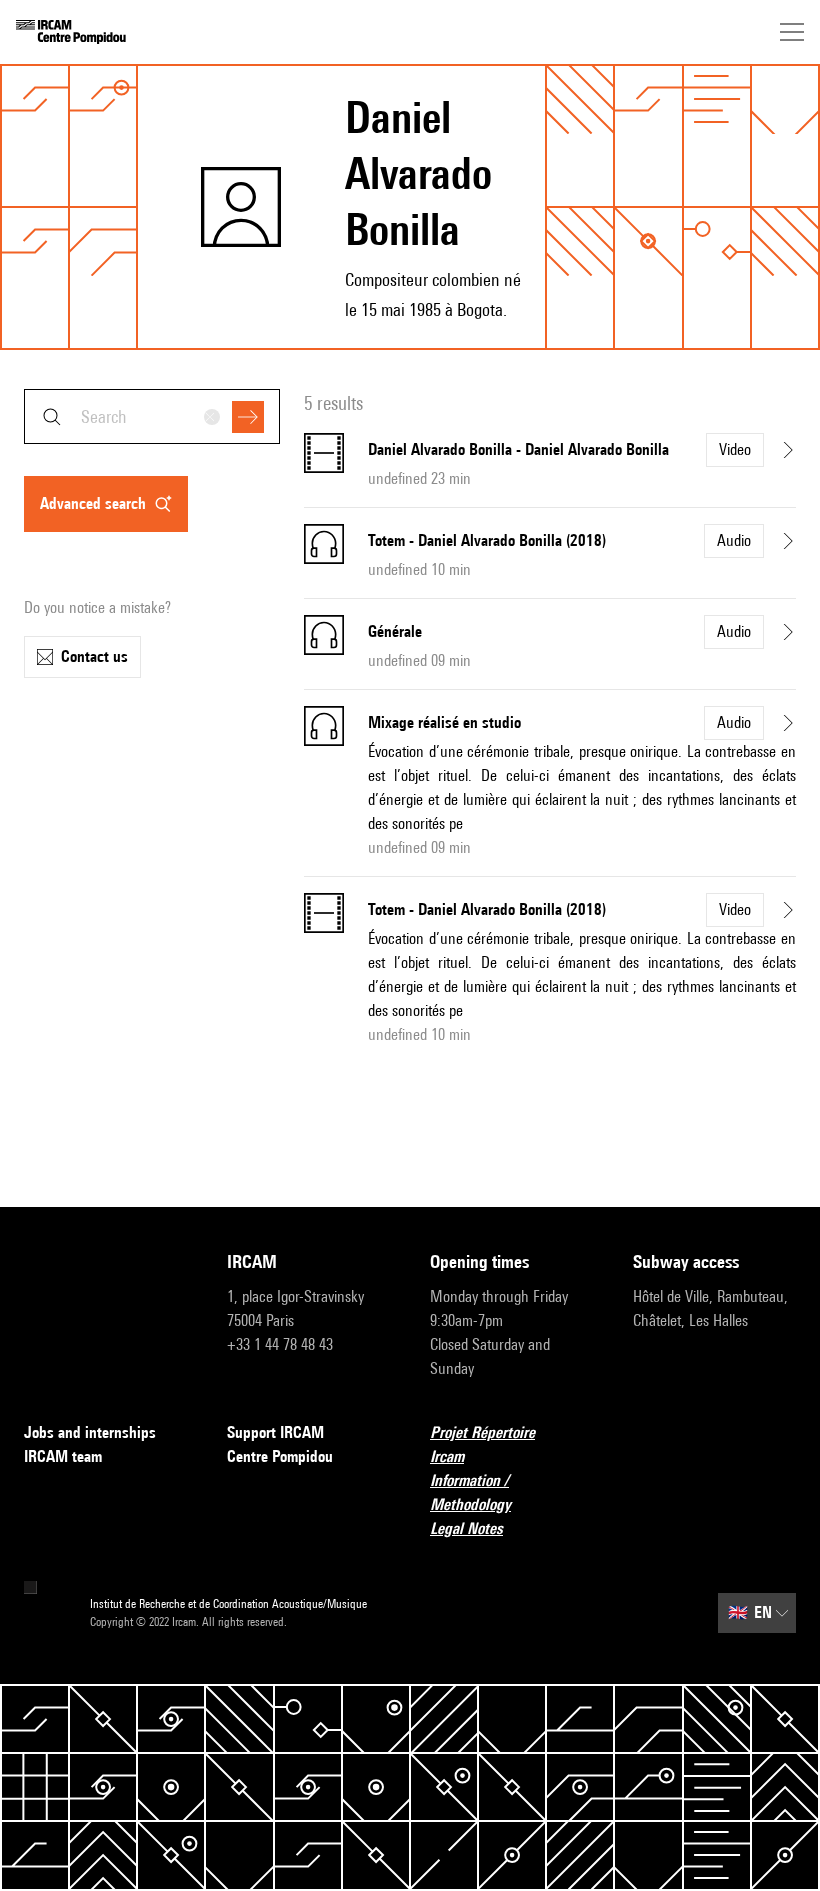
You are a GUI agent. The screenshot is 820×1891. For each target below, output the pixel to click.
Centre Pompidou (280, 1456)
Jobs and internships (90, 1432)
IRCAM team (63, 1456)
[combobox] (152, 416)
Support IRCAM (275, 1432)
